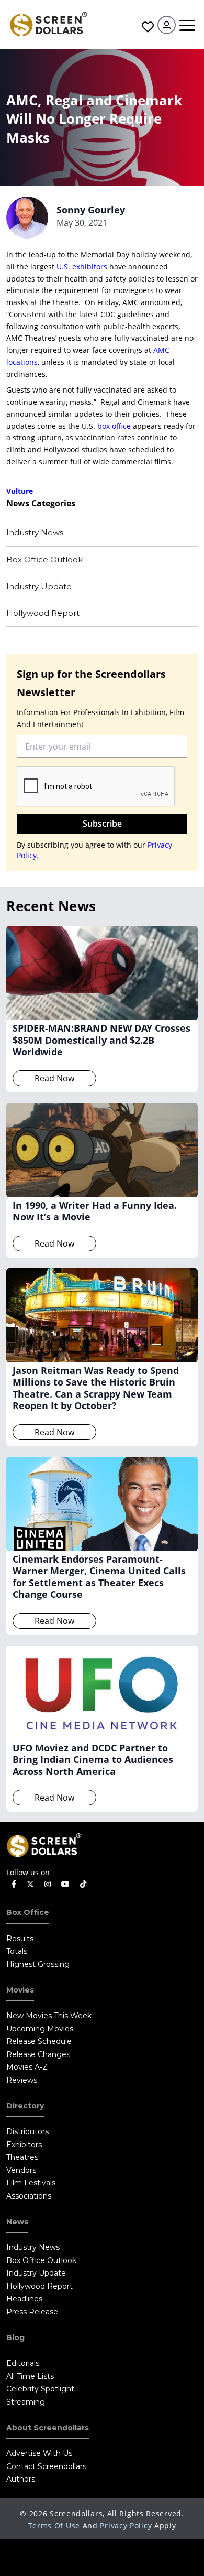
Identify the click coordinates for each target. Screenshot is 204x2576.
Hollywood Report (43, 613)
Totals (17, 1951)
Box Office (28, 1912)
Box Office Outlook (44, 560)
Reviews (22, 2080)
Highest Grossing (38, 1964)
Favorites (146, 27)
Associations (29, 2196)
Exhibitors (24, 2145)
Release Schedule (39, 2041)
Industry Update (39, 586)
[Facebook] (14, 1884)
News (17, 2222)
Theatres (22, 2157)
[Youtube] (65, 1884)
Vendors (21, 2170)
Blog (15, 2337)
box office (114, 426)
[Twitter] (30, 1884)
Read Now (54, 1078)
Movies (20, 1990)
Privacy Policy (126, 2525)
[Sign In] (167, 25)
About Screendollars (48, 2428)
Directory (25, 2106)
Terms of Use (54, 2525)
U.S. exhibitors (82, 267)
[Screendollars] (48, 23)
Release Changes (38, 2054)
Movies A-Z (27, 2067)
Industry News (35, 532)
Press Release (32, 2312)
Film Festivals (31, 2183)
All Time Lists (30, 2376)
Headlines (24, 2299)
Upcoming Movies (40, 2029)
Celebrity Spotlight (40, 2389)
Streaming (26, 2402)
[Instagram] (48, 1884)
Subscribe (102, 824)
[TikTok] (83, 1884)
